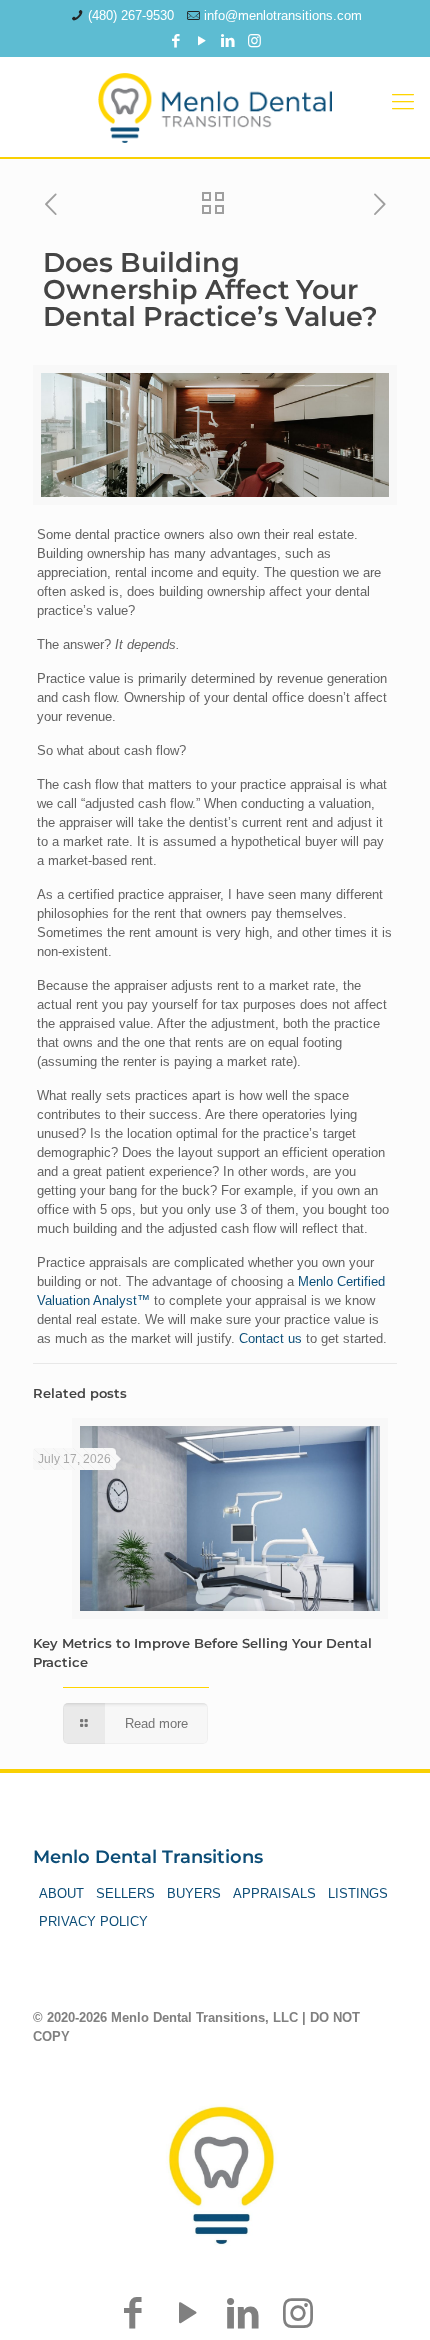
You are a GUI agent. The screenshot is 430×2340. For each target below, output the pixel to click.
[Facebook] (176, 40)
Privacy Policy (93, 1921)
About (61, 1893)
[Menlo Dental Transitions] (215, 102)
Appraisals (274, 1893)
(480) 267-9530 (131, 15)
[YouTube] (202, 40)
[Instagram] (254, 40)
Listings (358, 1893)
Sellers (125, 1893)
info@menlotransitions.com (283, 15)
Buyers (194, 1893)
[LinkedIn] (228, 40)
